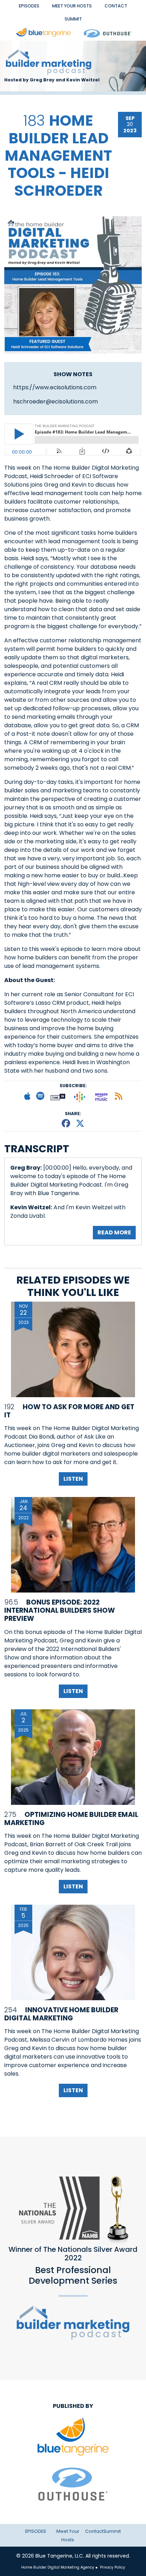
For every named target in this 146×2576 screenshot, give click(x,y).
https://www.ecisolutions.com (55, 387)
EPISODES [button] (29, 6)
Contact (116, 6)
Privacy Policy (112, 2567)
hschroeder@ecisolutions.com (55, 401)
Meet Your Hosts (72, 6)
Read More (114, 1232)
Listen (73, 1479)
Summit (73, 19)
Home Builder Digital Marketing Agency (58, 2567)
